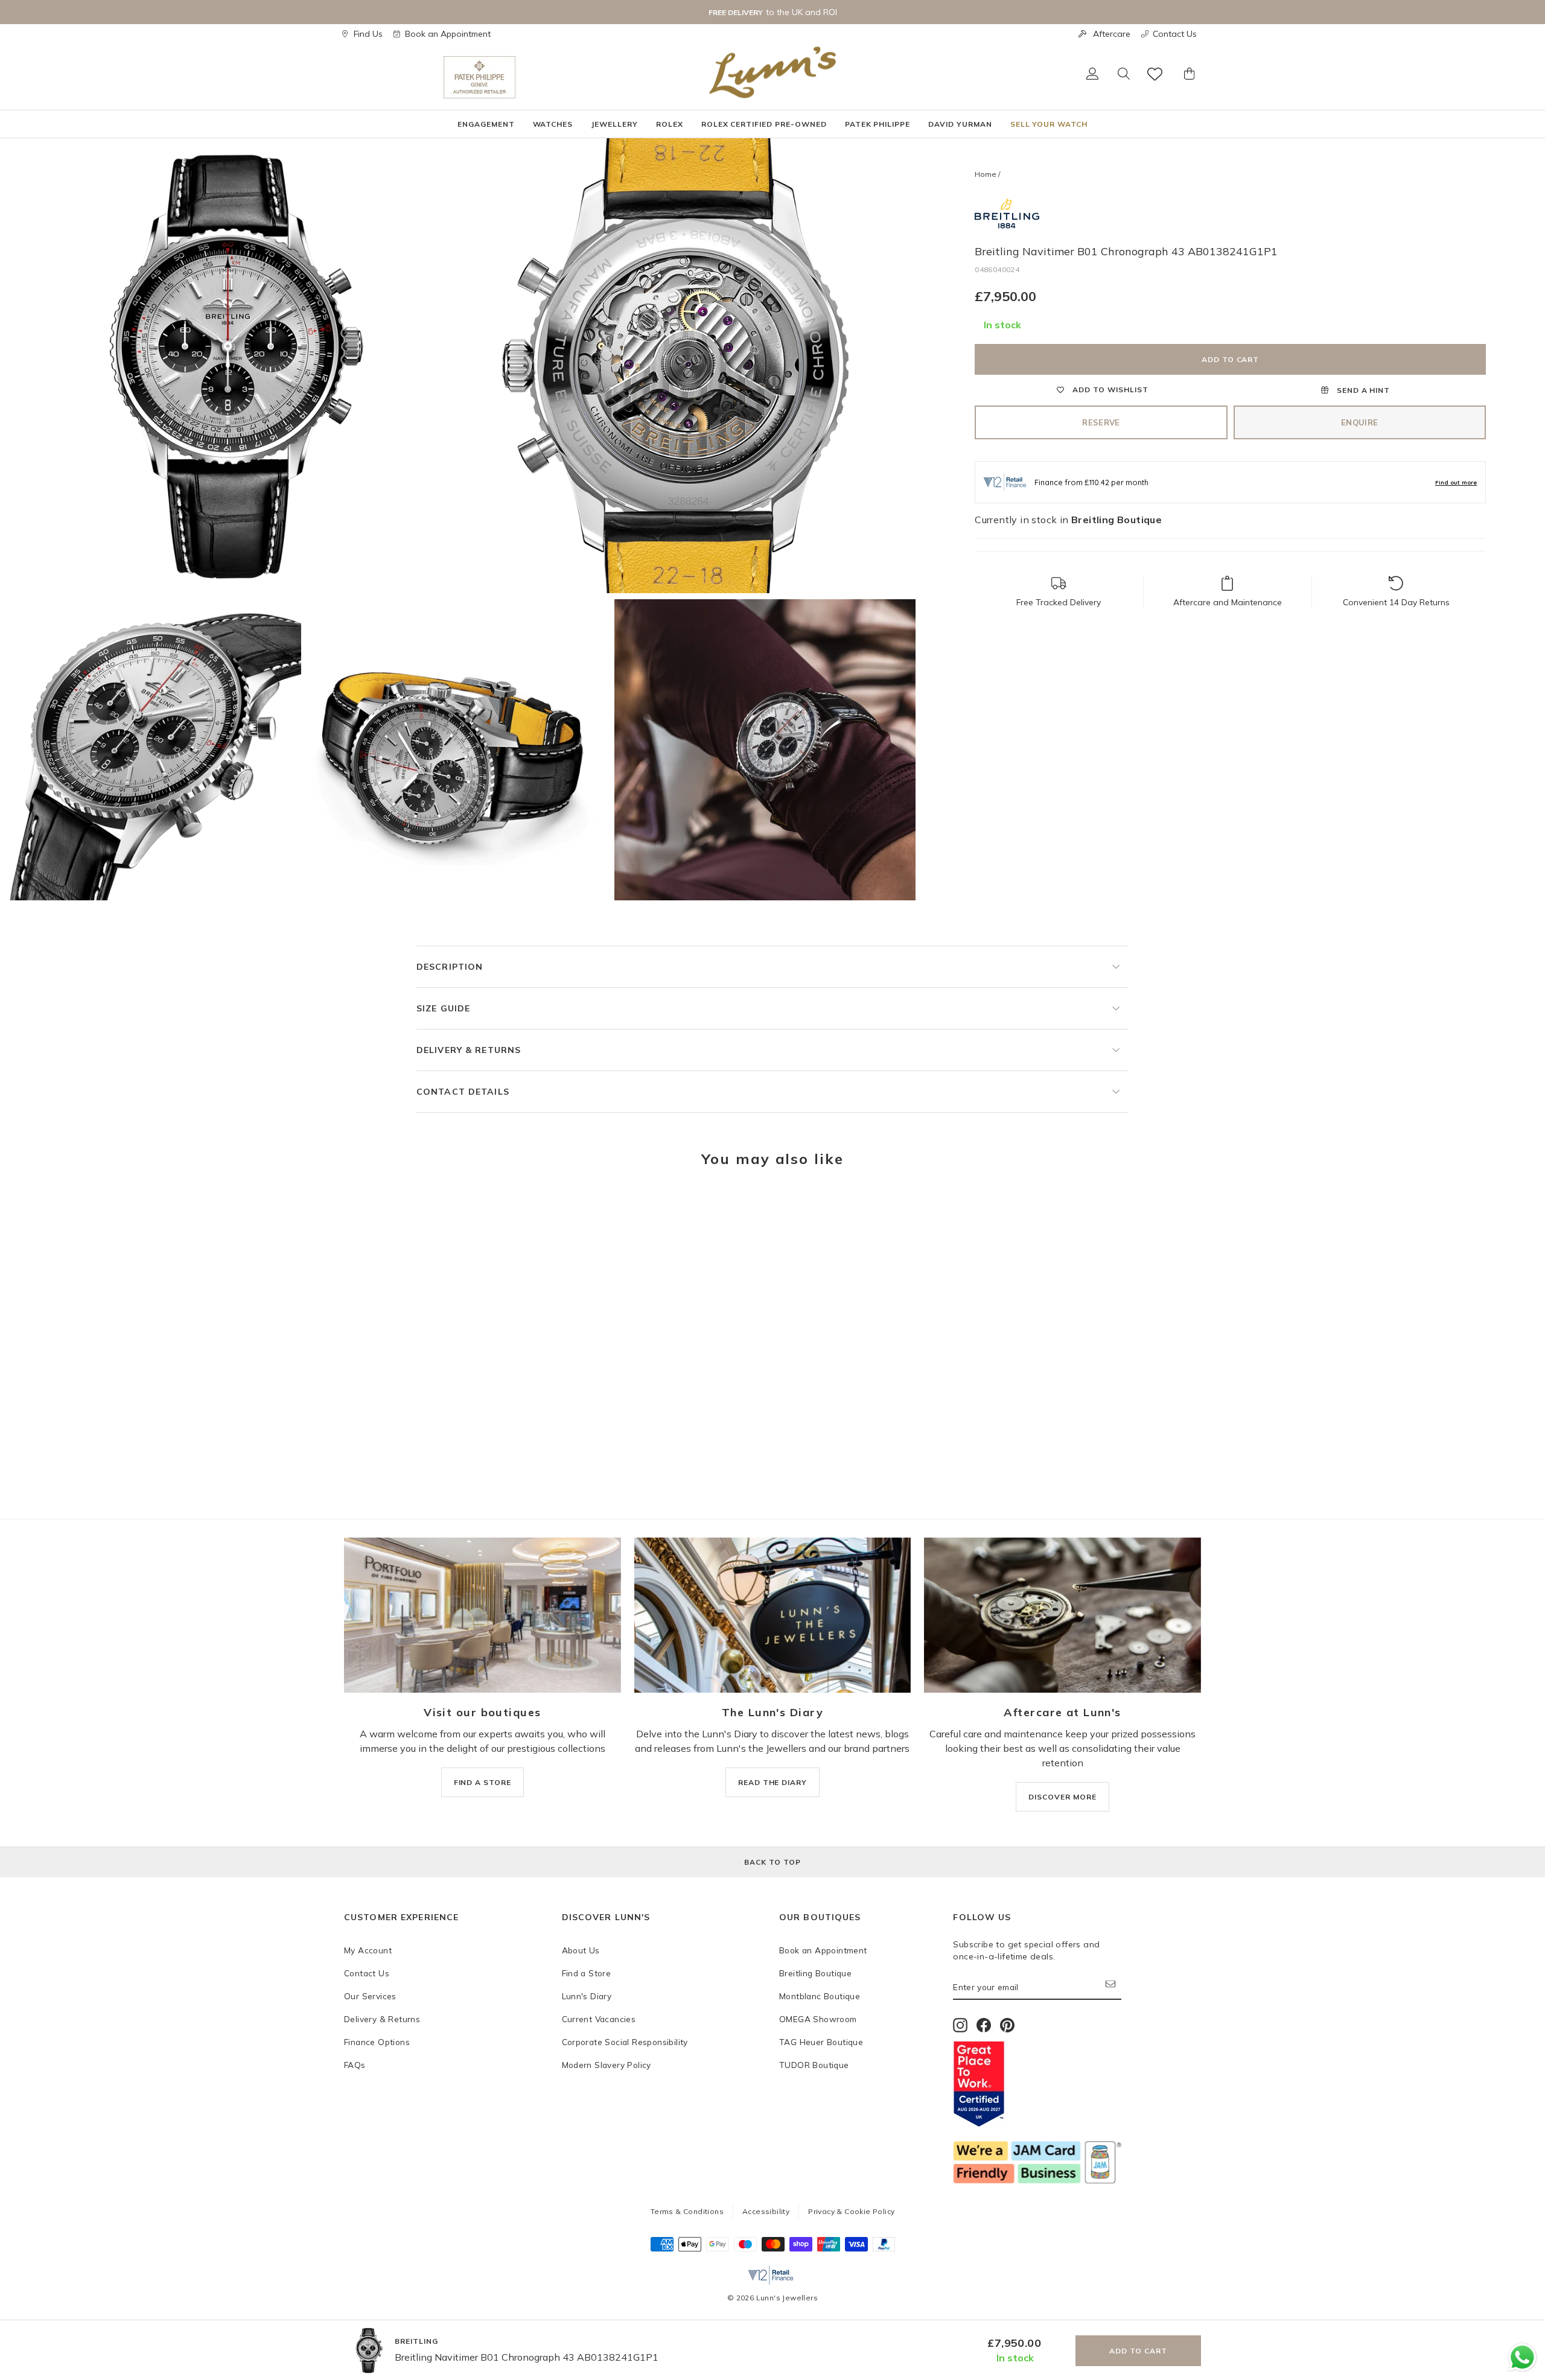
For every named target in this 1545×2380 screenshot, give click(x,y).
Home (986, 174)
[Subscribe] (1113, 1987)
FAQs (355, 2065)
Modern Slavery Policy (607, 2065)
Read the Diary (772, 1782)
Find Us (368, 34)
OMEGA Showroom (818, 2019)
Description (450, 967)
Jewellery (614, 124)
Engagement (486, 124)
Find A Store (483, 1782)
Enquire (1359, 422)
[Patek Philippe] (479, 77)
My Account (368, 1950)
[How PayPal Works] (884, 2248)
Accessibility (766, 2211)
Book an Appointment (448, 34)
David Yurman (960, 124)
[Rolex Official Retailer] (394, 77)
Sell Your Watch (1049, 124)
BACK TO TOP (772, 1862)
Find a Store (587, 1973)
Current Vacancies (599, 2019)
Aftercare (1112, 34)
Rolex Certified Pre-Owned (764, 124)
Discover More (1062, 1797)
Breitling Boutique (815, 1973)
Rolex (670, 124)
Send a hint (1362, 390)
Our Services (370, 1996)
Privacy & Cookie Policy (851, 2211)
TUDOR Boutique (814, 2065)
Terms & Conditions (687, 2211)
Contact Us (1175, 34)
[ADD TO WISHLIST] (359, 1214)
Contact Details (463, 1092)
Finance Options (377, 2042)
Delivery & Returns (469, 1050)
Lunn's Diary (587, 1996)
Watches (553, 124)
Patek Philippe (878, 124)
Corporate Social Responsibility (625, 2042)
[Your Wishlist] (1156, 74)
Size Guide (443, 1008)
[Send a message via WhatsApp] (1522, 2357)
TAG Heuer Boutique (821, 2042)
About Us (581, 1950)
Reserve (1101, 422)
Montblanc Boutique (820, 1996)
